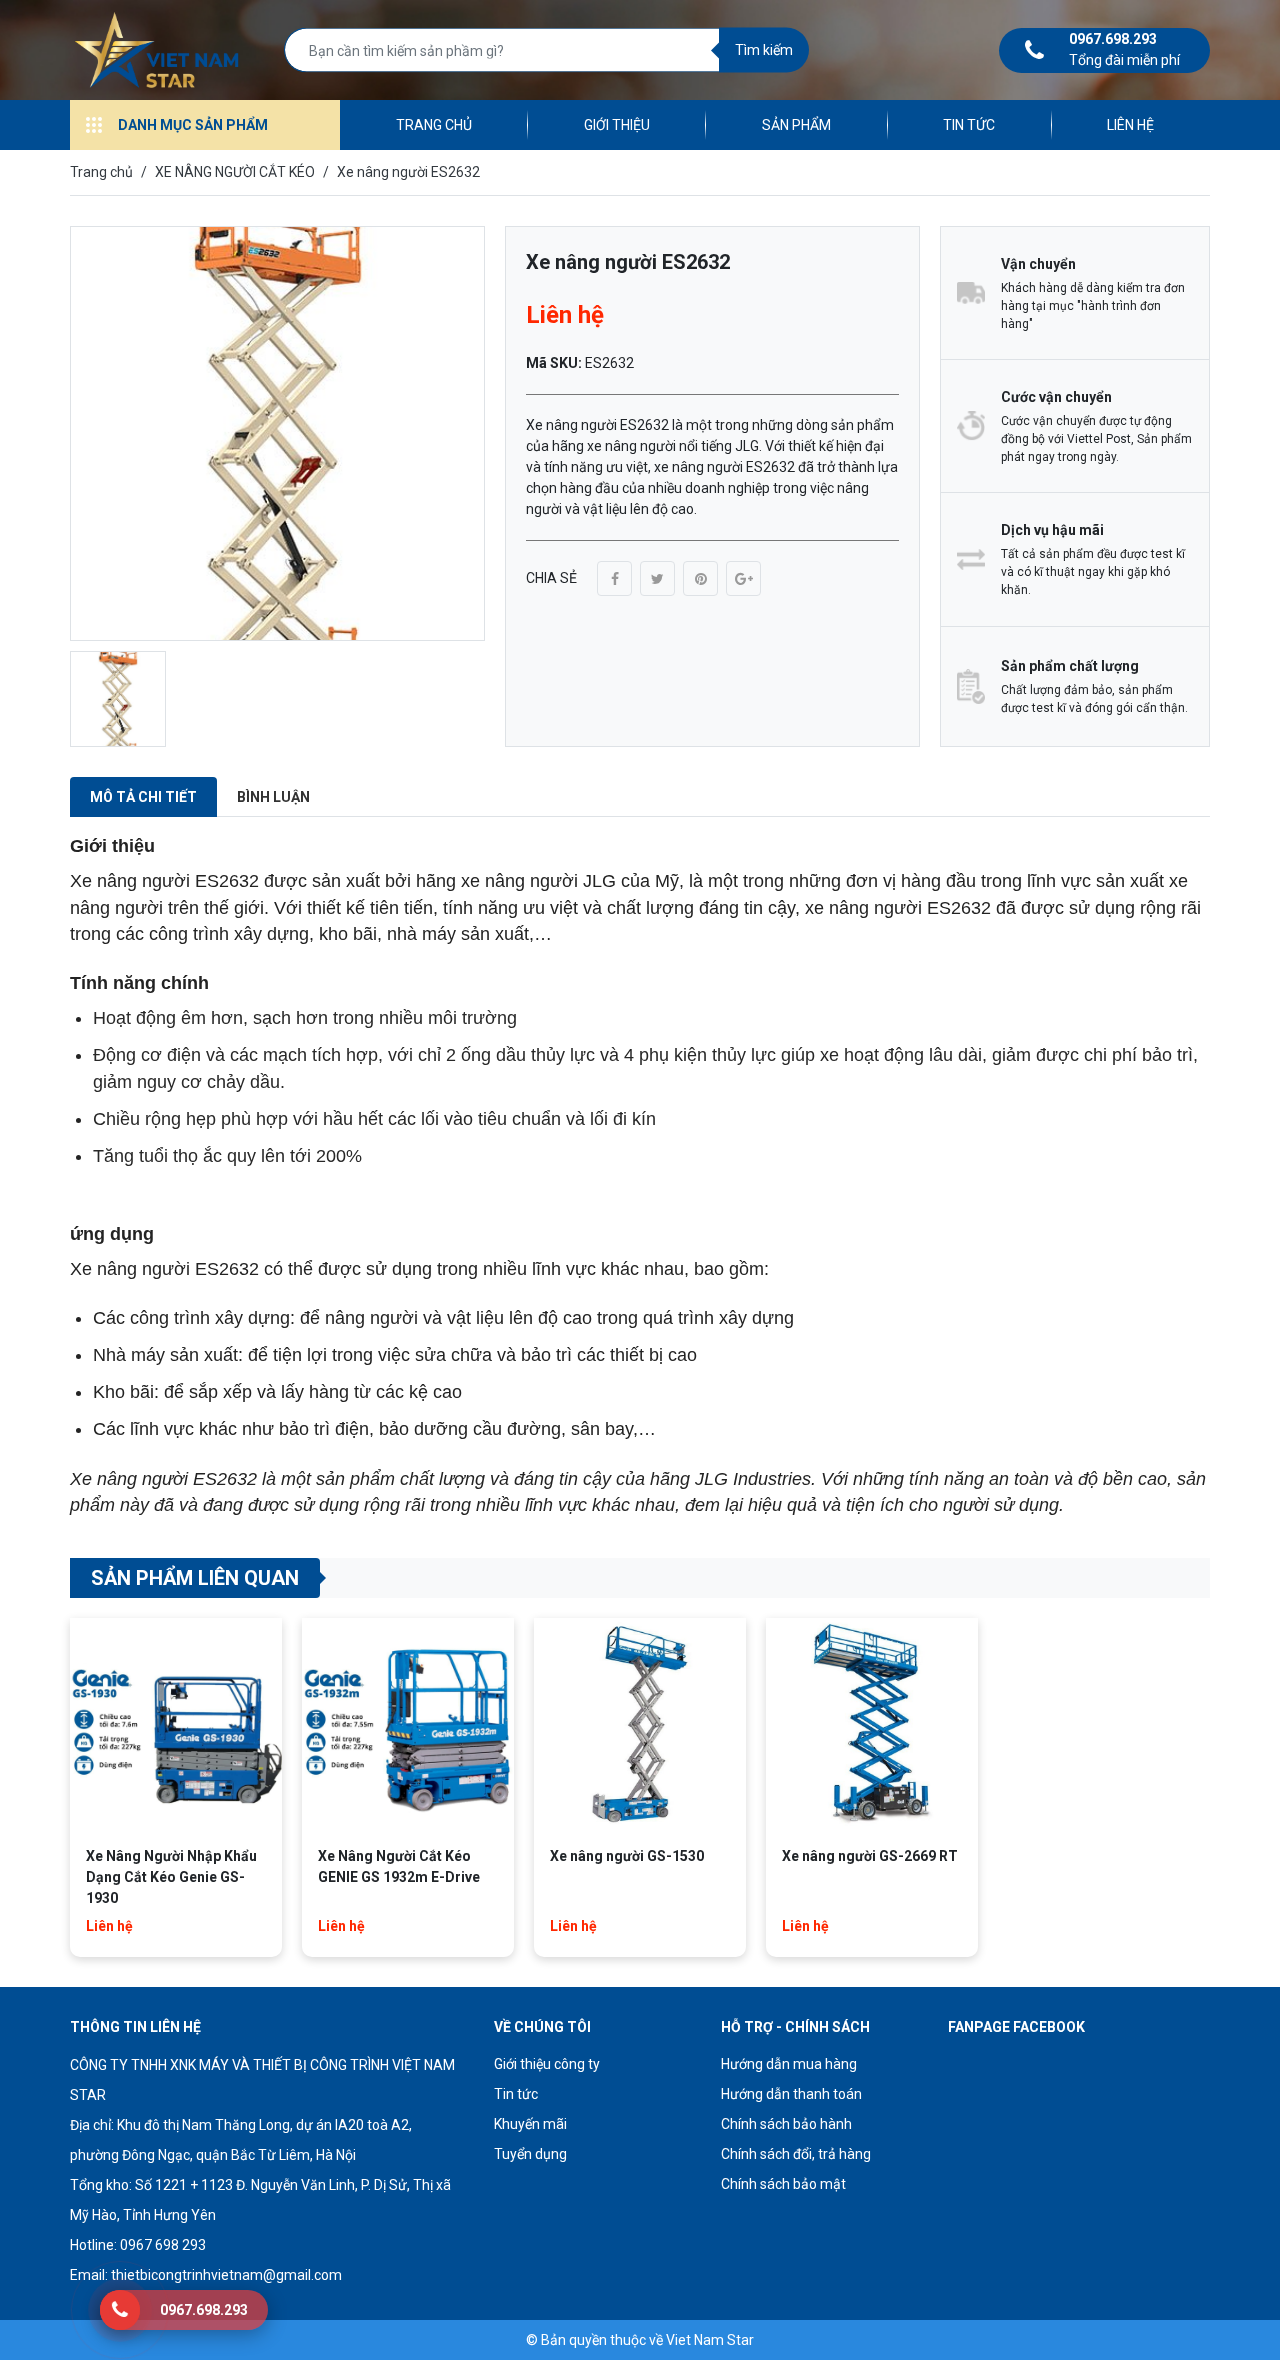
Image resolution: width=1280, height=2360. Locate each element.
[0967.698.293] (120, 2310)
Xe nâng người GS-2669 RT (870, 1856)
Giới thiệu (617, 125)
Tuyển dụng (530, 2154)
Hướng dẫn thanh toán (791, 2094)
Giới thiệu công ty (547, 2064)
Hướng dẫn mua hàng (789, 2064)
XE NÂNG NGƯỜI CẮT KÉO (235, 172)
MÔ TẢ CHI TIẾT (143, 797)
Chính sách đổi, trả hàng (796, 2154)
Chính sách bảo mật (783, 2184)
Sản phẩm (796, 125)
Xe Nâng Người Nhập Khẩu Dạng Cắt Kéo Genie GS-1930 (171, 1877)
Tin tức (969, 125)
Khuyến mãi (530, 2124)
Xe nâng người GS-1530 (627, 1856)
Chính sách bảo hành (786, 2124)
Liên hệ (1130, 125)
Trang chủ (434, 125)
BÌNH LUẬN (273, 797)
